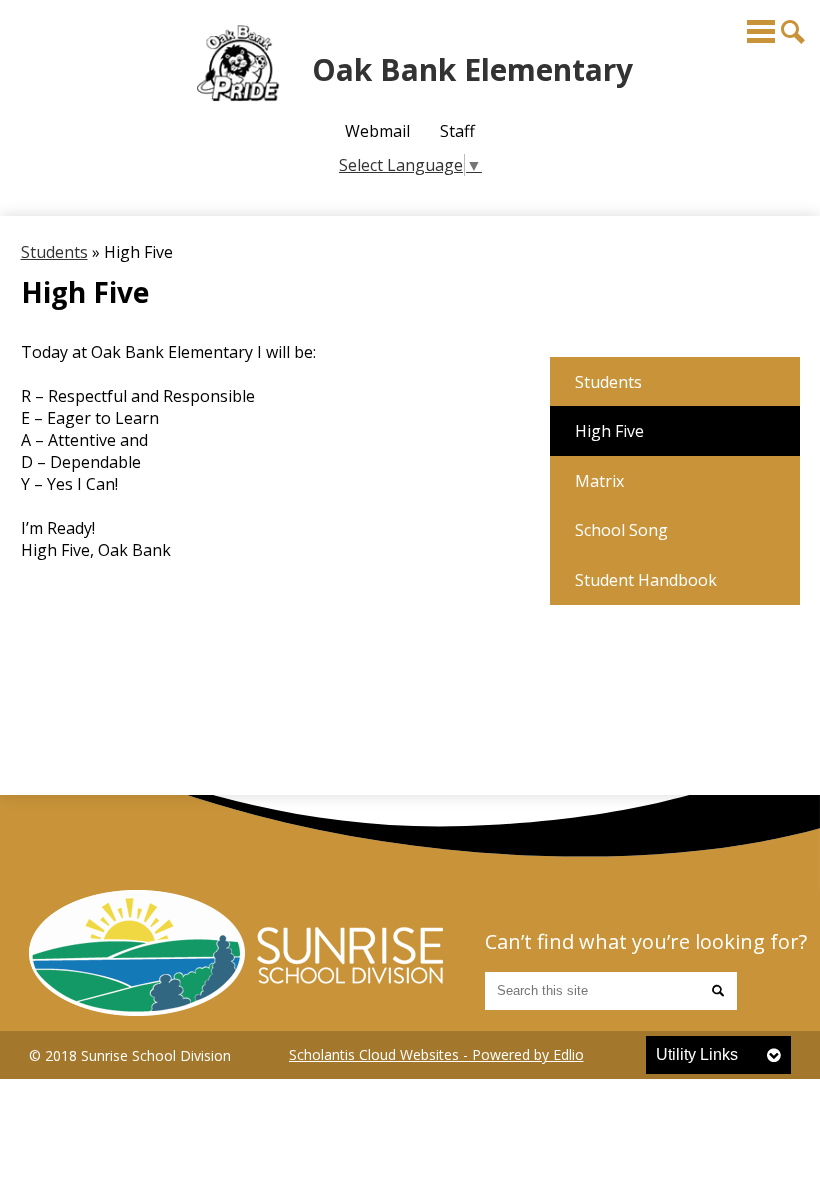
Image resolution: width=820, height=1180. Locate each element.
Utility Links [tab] (697, 1054)
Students (54, 252)
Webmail (377, 131)
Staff (457, 131)
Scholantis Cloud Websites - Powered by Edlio (436, 1054)
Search (793, 32)
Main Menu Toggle (761, 31)
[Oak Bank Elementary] (236, 953)
